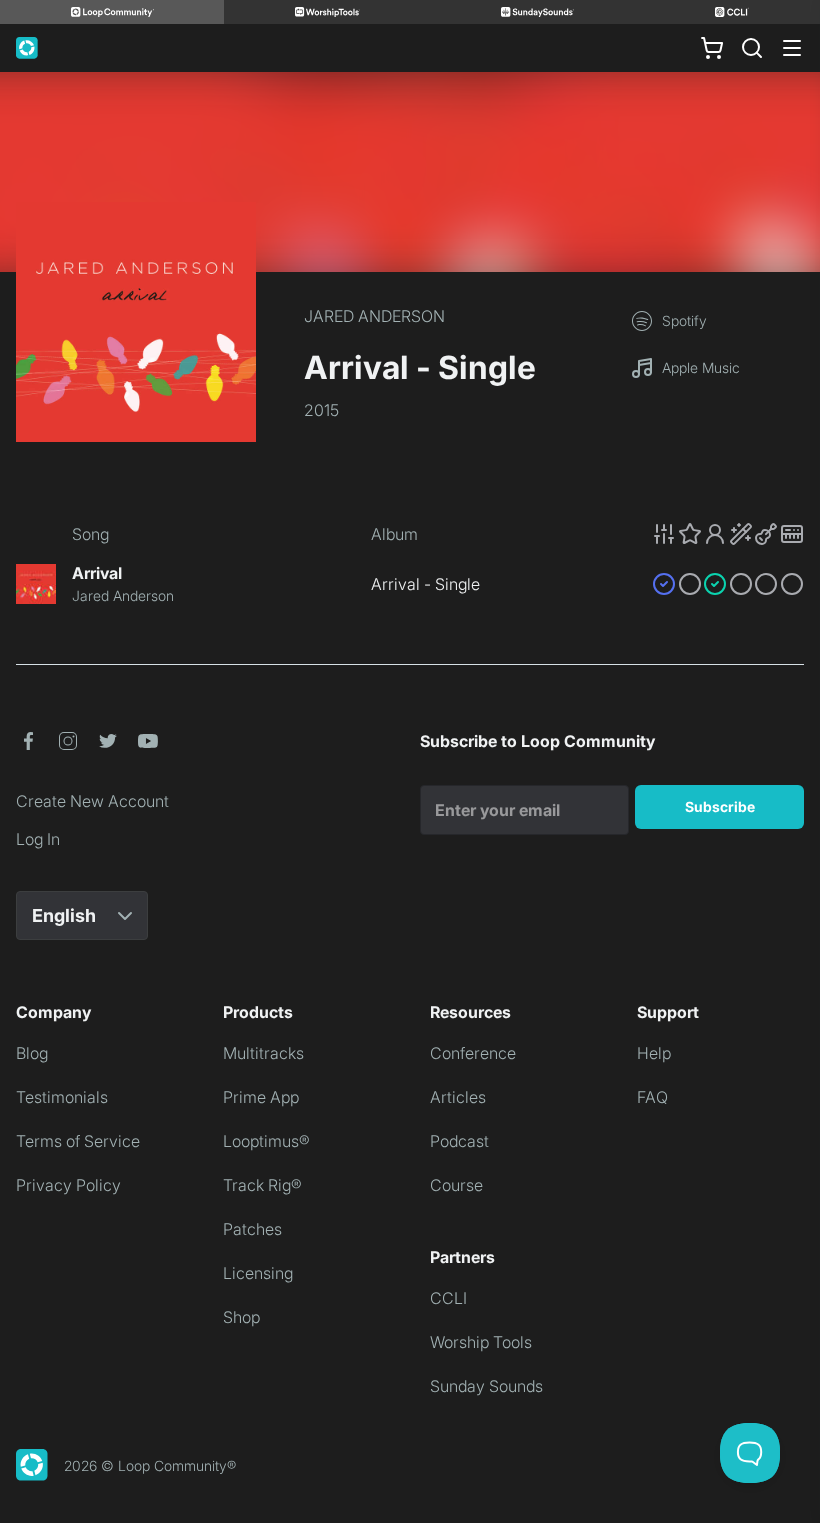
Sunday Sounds (486, 1386)
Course (456, 1185)
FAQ (652, 1097)
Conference (473, 1053)
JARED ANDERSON (374, 316)
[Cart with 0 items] (712, 48)
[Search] (752, 48)
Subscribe (720, 806)
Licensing (258, 1273)
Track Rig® (262, 1185)
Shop (241, 1317)
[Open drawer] (792, 48)
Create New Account (92, 801)
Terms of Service (78, 1141)
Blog (32, 1053)
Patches (252, 1229)
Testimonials (62, 1097)
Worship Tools (481, 1342)
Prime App (261, 1097)
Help (654, 1053)
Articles (458, 1097)
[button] (728, 534)
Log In (38, 839)
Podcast (459, 1141)
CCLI (448, 1298)
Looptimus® (266, 1141)
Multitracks (263, 1053)
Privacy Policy (68, 1185)
